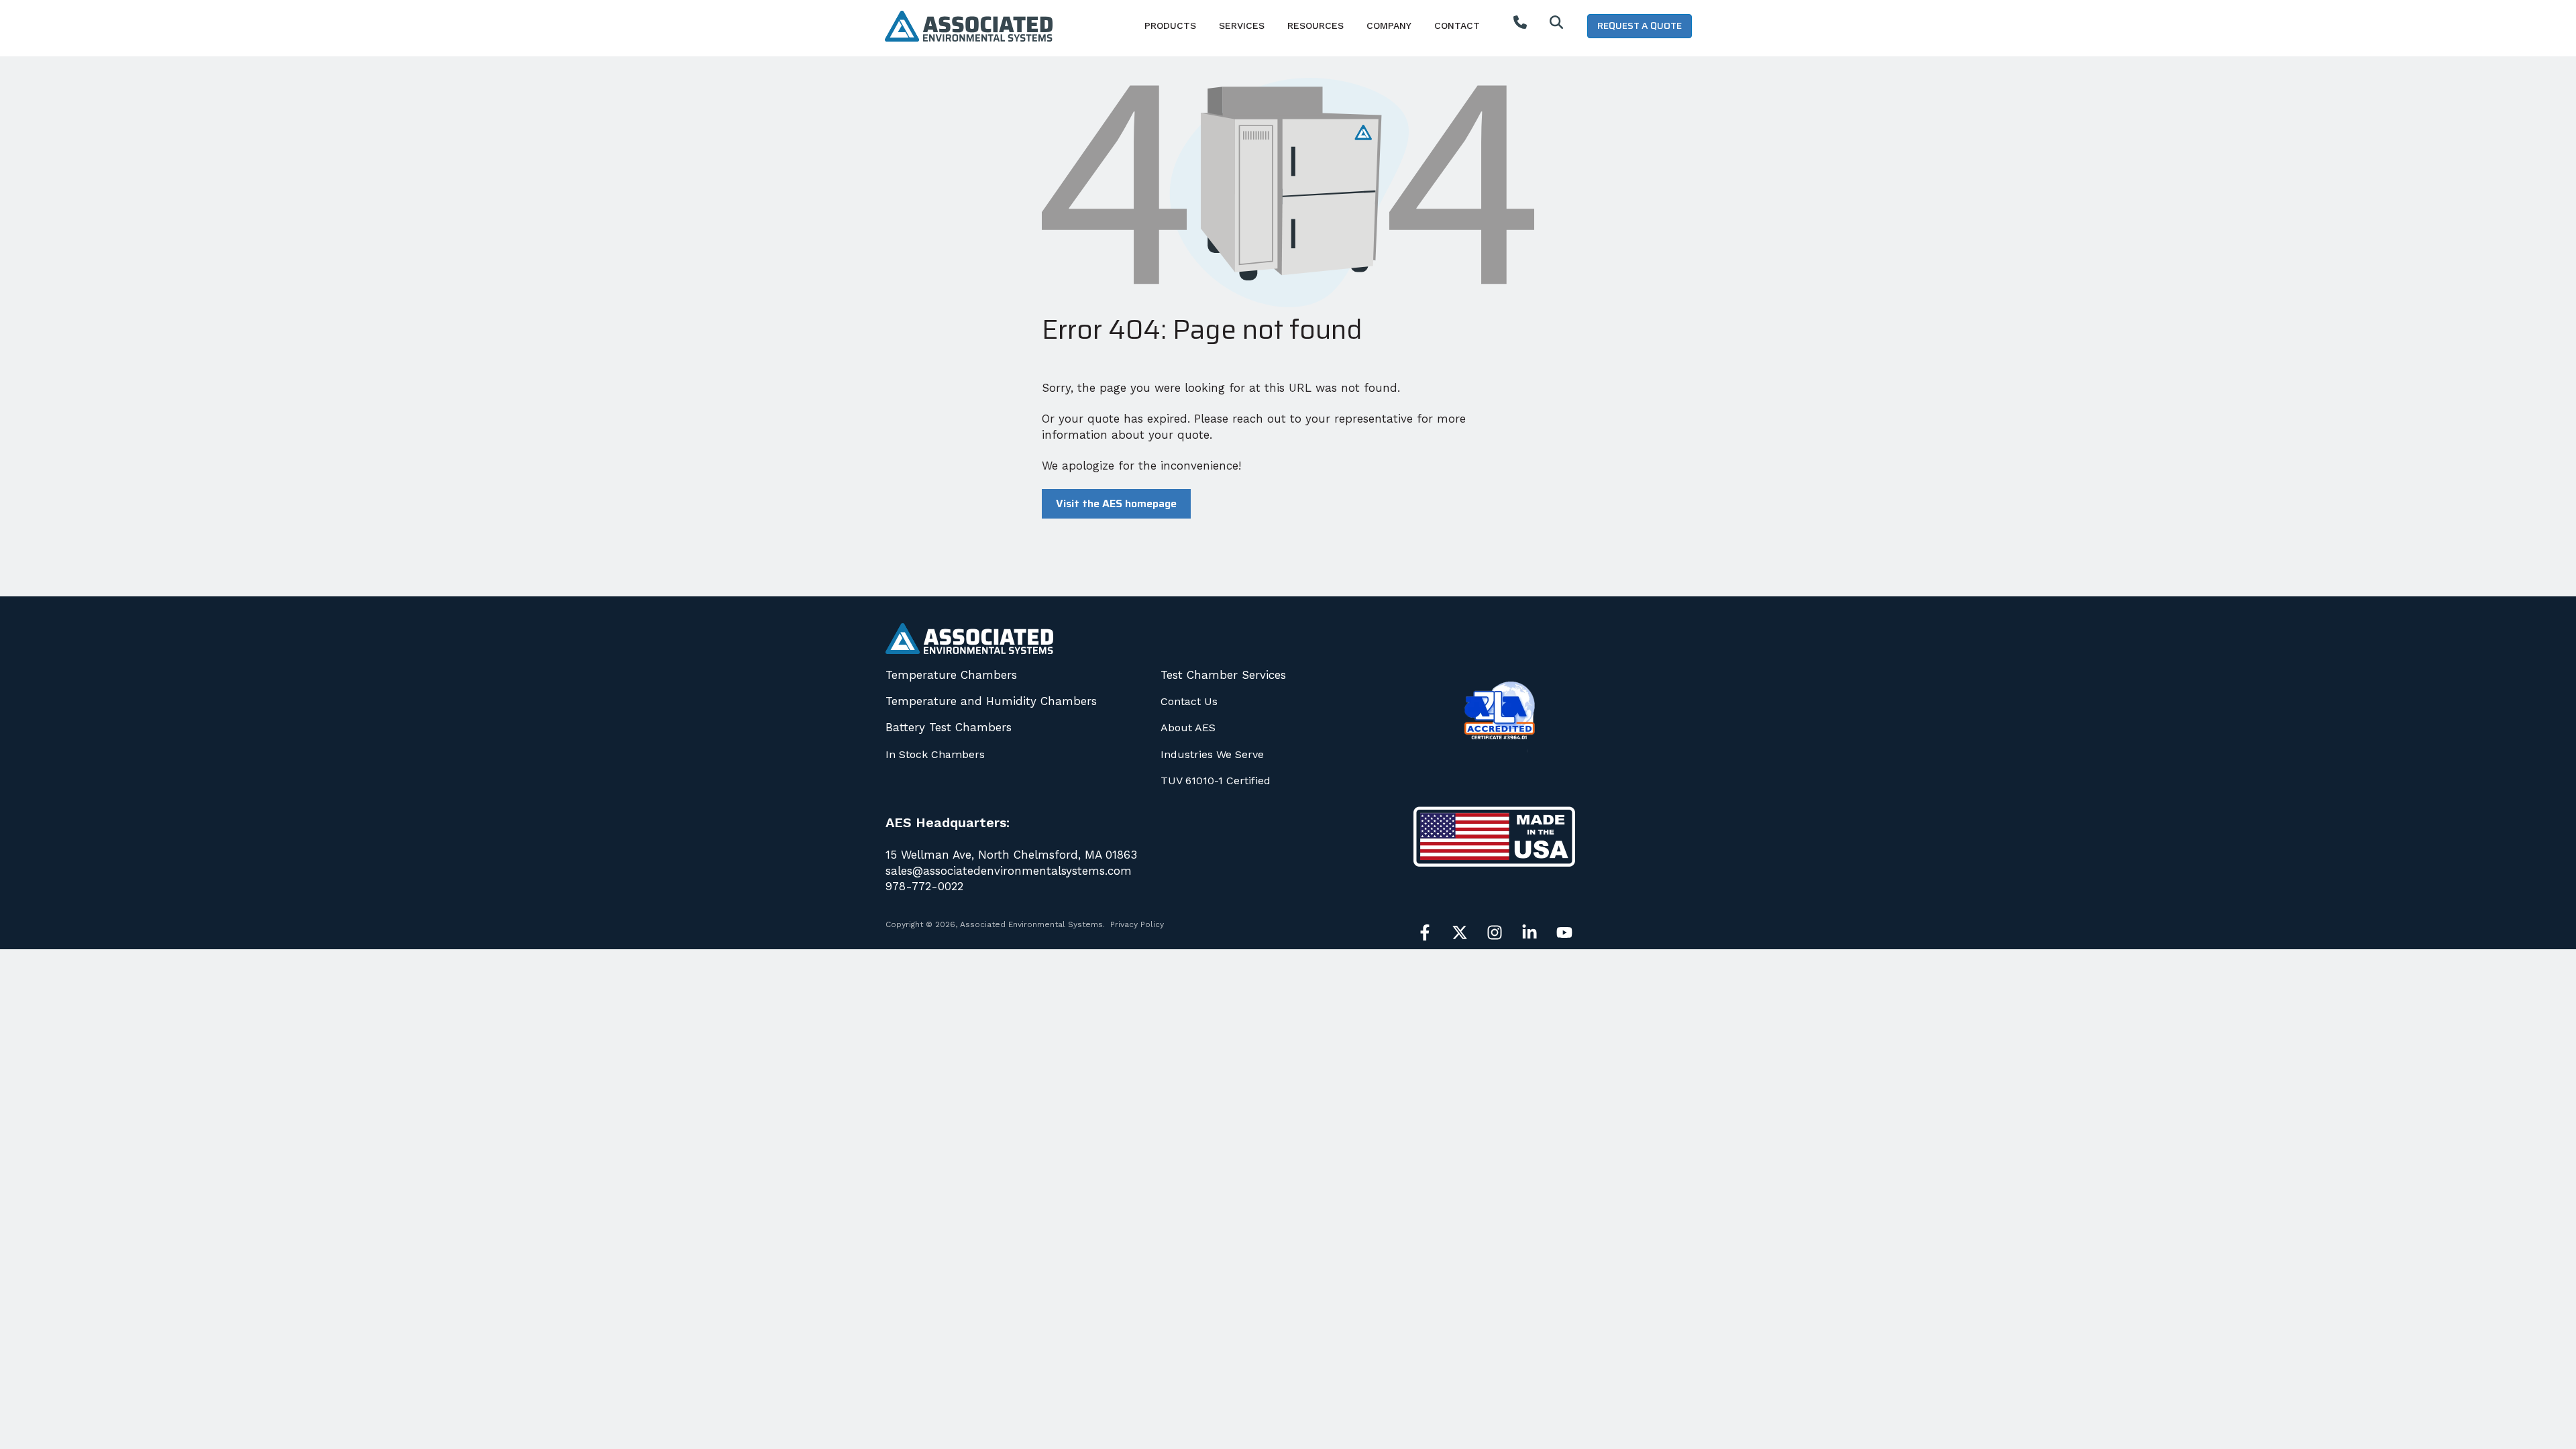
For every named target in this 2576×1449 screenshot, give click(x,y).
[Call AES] (1520, 25)
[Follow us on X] (1460, 932)
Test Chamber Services (1223, 675)
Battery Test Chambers (949, 727)
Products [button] (1170, 25)
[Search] (1556, 25)
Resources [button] (1316, 25)
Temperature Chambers (951, 675)
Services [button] (1242, 25)
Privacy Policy (1137, 924)
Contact (1457, 25)
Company (1389, 25)
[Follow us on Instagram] (1495, 932)
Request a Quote (1640, 25)
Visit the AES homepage (1116, 503)
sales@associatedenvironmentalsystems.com (1009, 871)
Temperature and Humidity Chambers (991, 701)
